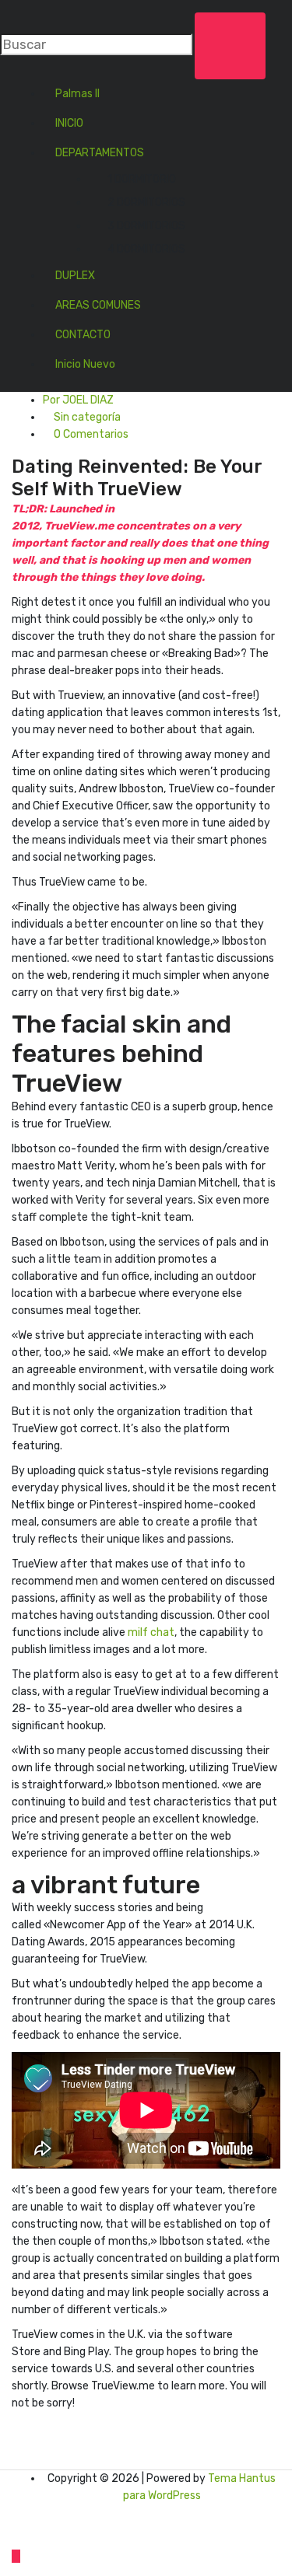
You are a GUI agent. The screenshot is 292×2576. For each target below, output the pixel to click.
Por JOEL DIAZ (78, 400)
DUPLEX (75, 276)
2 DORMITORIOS (146, 203)
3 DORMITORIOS (146, 226)
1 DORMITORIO (142, 179)
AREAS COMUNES (98, 305)
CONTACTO (83, 335)
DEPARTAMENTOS (100, 153)
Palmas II (77, 94)
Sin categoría (87, 417)
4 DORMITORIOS (146, 249)
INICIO (69, 123)
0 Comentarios (90, 434)
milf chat (151, 1632)
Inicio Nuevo (85, 364)
